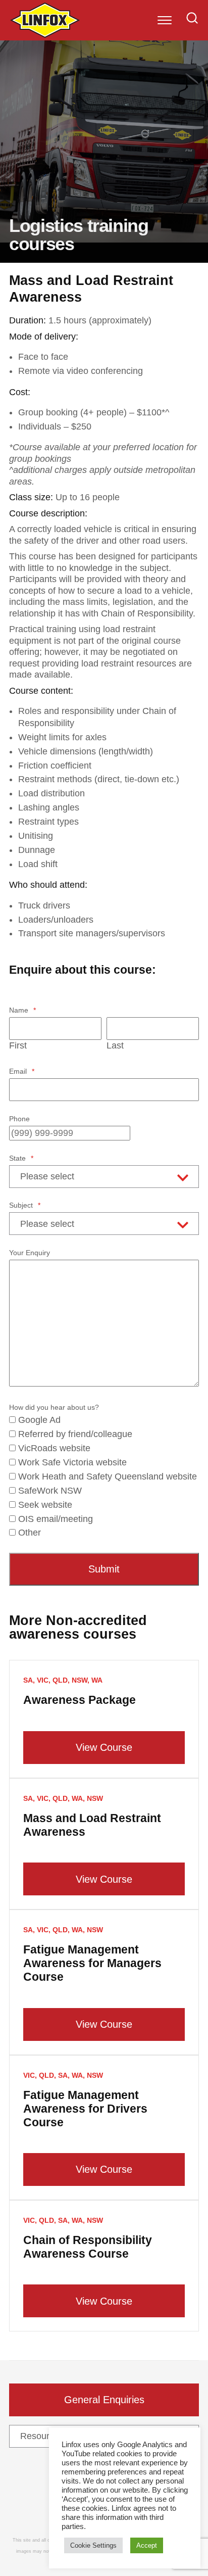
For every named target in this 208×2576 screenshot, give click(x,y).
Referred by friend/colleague (75, 1434)
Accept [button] (147, 2545)
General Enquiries (104, 2400)
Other (30, 1533)
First (18, 1045)
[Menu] (165, 20)
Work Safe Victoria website (72, 1462)
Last (115, 1045)
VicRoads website (54, 1448)
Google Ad (39, 1420)
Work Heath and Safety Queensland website (108, 1476)
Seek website (45, 1505)
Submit (104, 1569)
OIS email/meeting (56, 1519)
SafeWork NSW (50, 1491)
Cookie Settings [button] (93, 2545)
